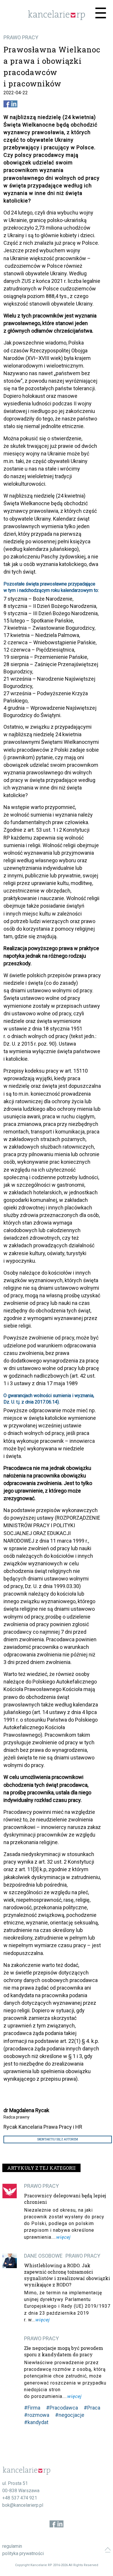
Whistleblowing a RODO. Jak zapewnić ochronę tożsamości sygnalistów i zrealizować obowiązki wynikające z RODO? (67, 2275)
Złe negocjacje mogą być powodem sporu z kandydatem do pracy (64, 2351)
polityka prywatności (23, 2553)
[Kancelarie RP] (57, 18)
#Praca (92, 2408)
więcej (63, 2237)
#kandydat (36, 2422)
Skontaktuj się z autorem (58, 2139)
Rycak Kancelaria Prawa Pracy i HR (43, 2127)
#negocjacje (70, 2415)
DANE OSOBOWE (43, 2256)
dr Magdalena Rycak (26, 2110)
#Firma (32, 2408)
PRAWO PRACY (21, 37)
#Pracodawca (62, 2408)
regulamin (12, 2546)
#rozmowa (37, 2415)
